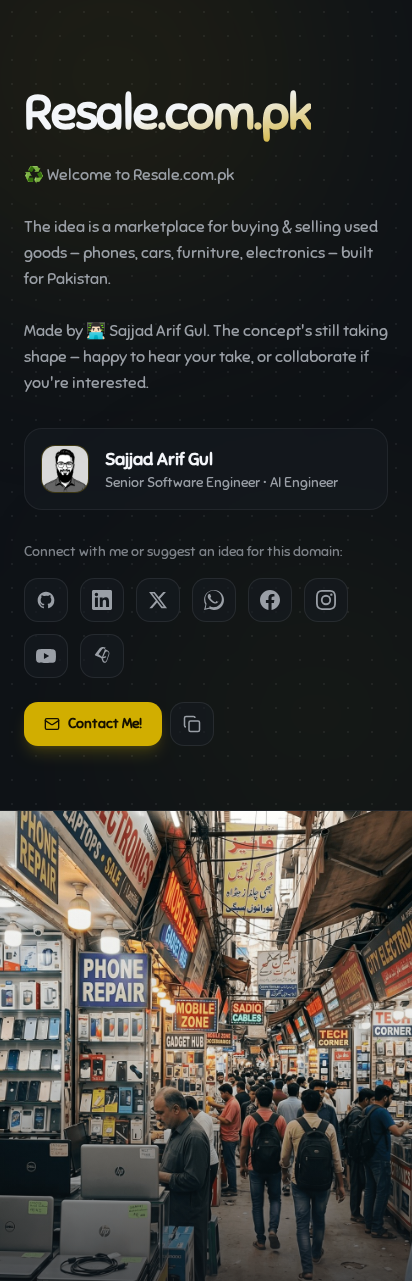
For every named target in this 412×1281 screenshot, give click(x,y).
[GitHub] (46, 600)
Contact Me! (105, 723)
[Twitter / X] (158, 600)
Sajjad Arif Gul (158, 331)
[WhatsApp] (214, 600)
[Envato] (102, 656)
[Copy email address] (192, 724)
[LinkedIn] (102, 600)
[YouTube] (46, 656)
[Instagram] (326, 600)
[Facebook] (270, 600)
